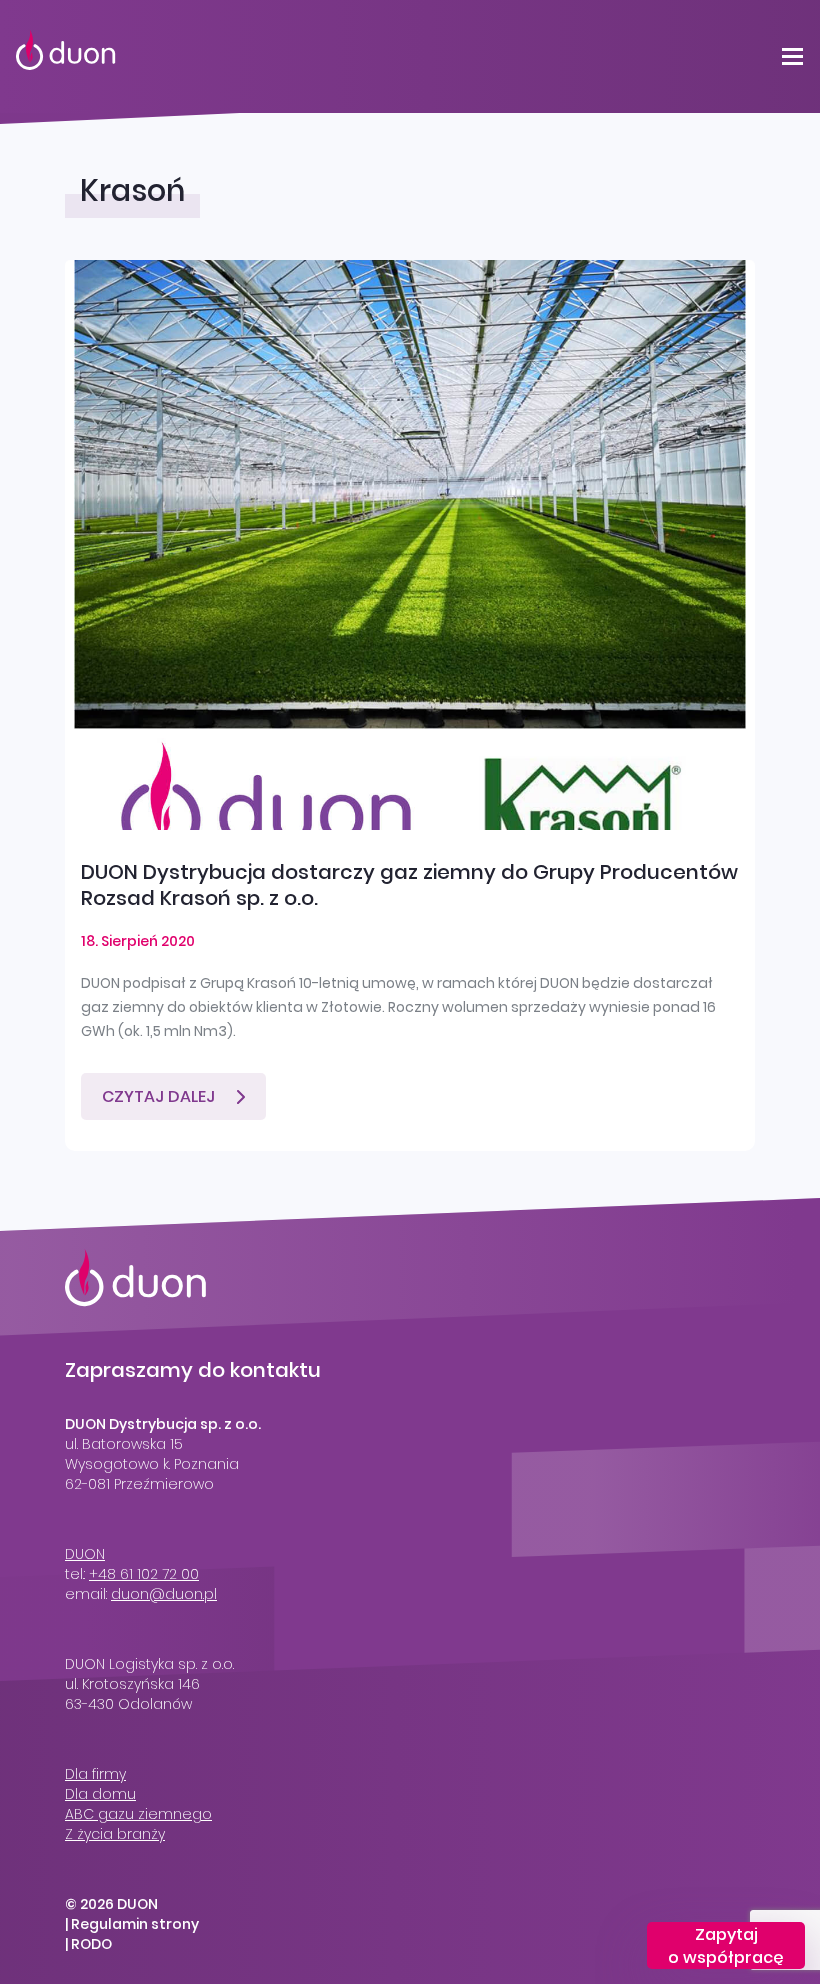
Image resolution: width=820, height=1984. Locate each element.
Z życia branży (115, 1834)
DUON (85, 1554)
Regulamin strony (135, 1924)
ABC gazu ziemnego (138, 1814)
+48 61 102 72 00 (144, 1574)
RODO (91, 1944)
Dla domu (100, 1794)
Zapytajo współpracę (726, 1946)
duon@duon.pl (164, 1594)
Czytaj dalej (158, 1096)
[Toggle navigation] (792, 56)
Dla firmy (95, 1774)
